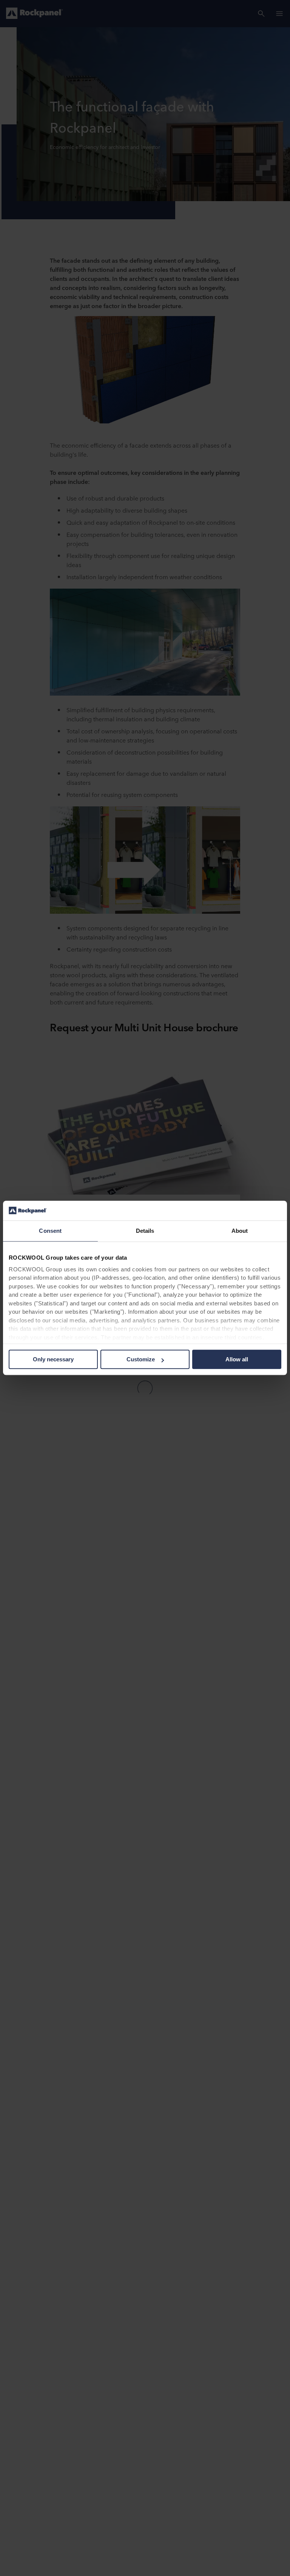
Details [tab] (145, 1231)
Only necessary (53, 1360)
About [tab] (240, 1231)
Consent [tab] (50, 1231)
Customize (141, 1360)
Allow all (237, 1360)
